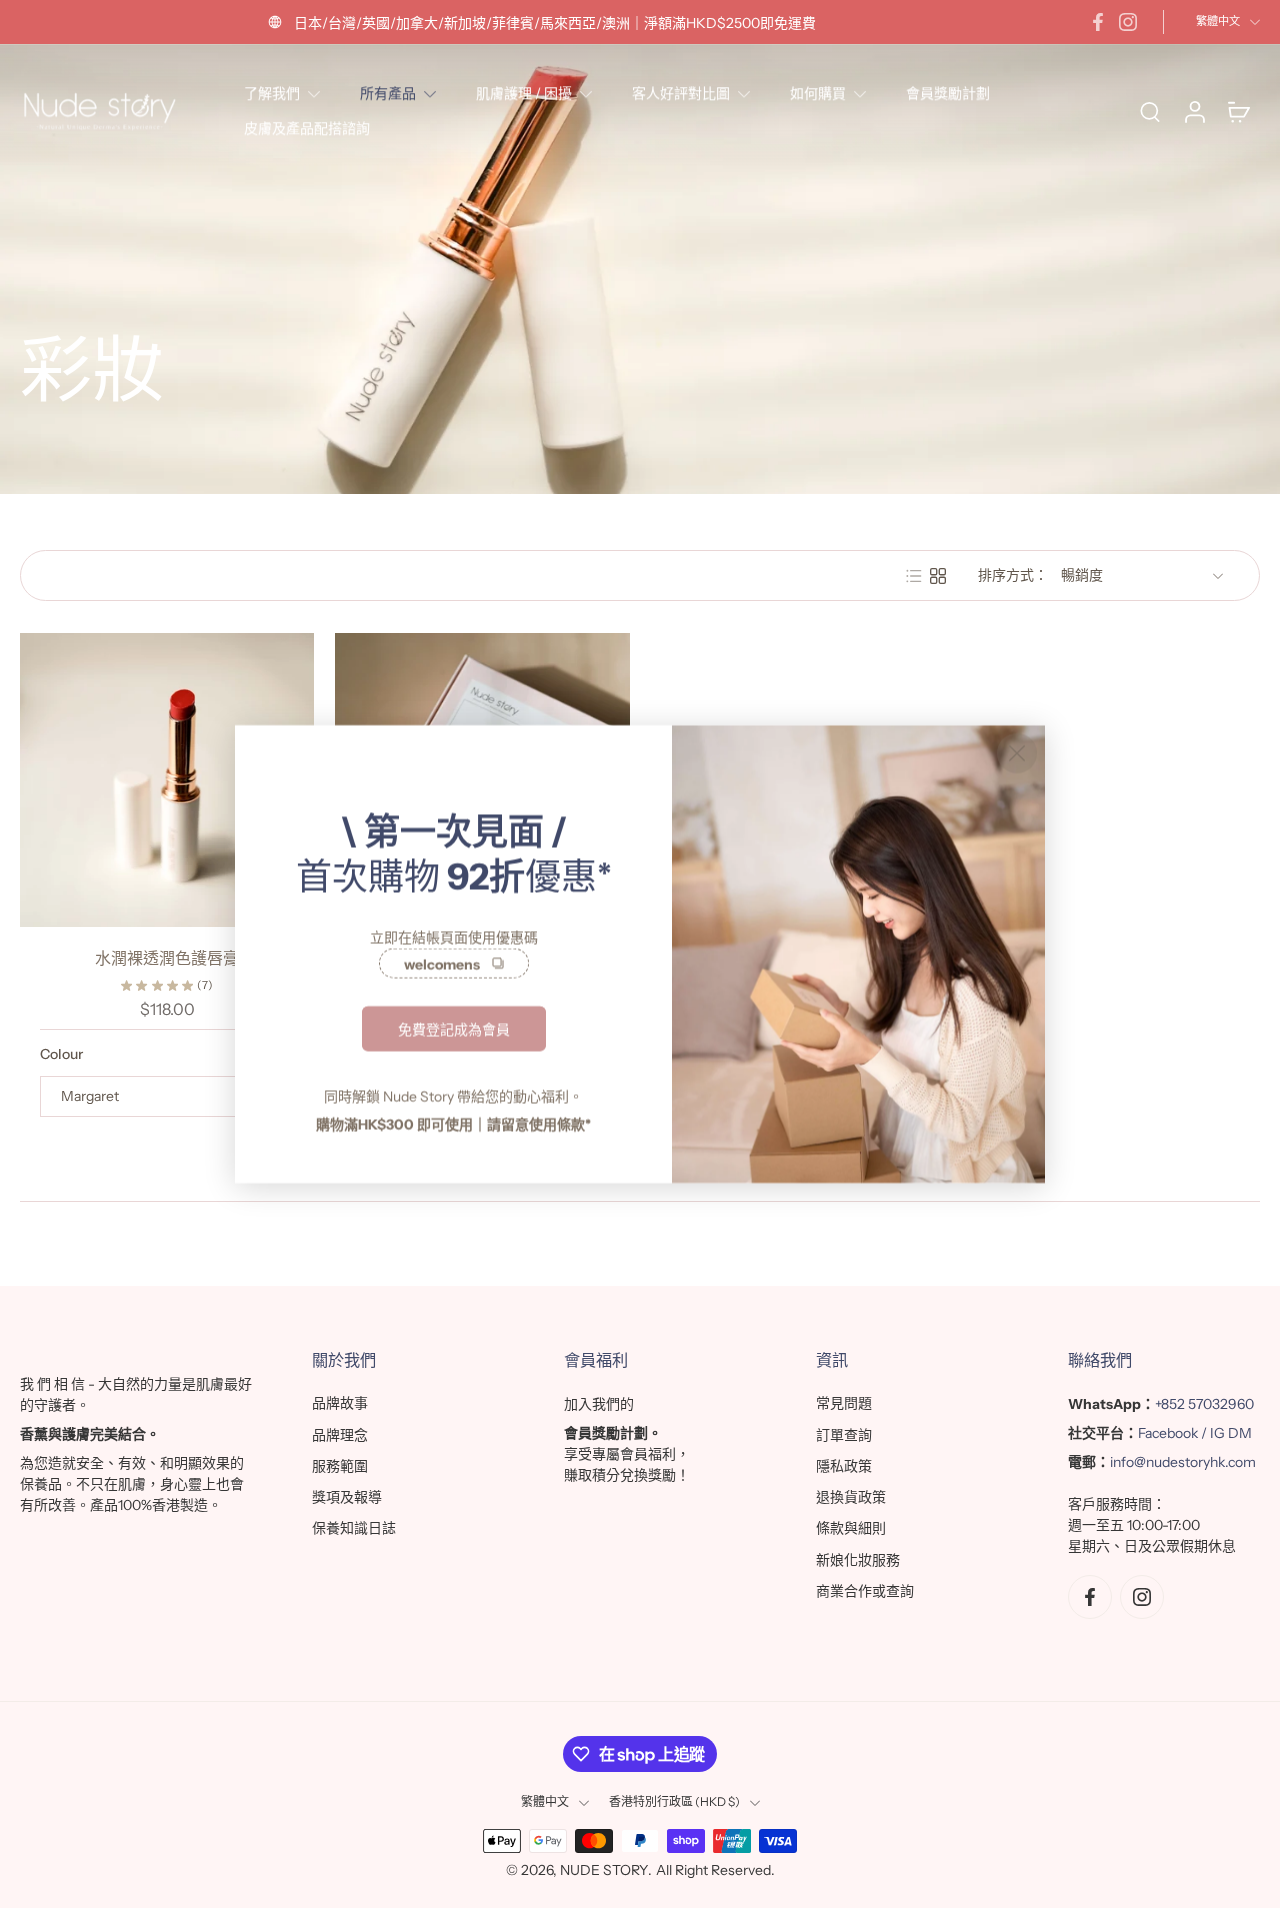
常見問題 (844, 1404)
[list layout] (914, 576)
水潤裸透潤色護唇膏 (167, 958)
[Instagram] (1128, 22)
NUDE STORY (604, 1870)
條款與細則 (851, 1529)
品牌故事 (340, 1404)
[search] (1150, 111)
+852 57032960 (1204, 1405)
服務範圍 (340, 1466)
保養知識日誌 (354, 1529)
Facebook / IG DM (1195, 1434)
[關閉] (1017, 753)
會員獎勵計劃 (948, 93)
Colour (61, 1054)
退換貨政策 (851, 1497)
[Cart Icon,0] (1238, 111)
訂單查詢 (844, 1435)
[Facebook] (1098, 22)
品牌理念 (340, 1435)
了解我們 (272, 93)
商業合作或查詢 (865, 1591)
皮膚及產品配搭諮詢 (307, 128)
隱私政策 (844, 1466)
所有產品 (388, 93)
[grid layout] (938, 576)
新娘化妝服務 (858, 1560)
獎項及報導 (347, 1497)
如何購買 (818, 93)
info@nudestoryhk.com (1183, 1463)
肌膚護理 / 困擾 (524, 93)
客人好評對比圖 (681, 93)
